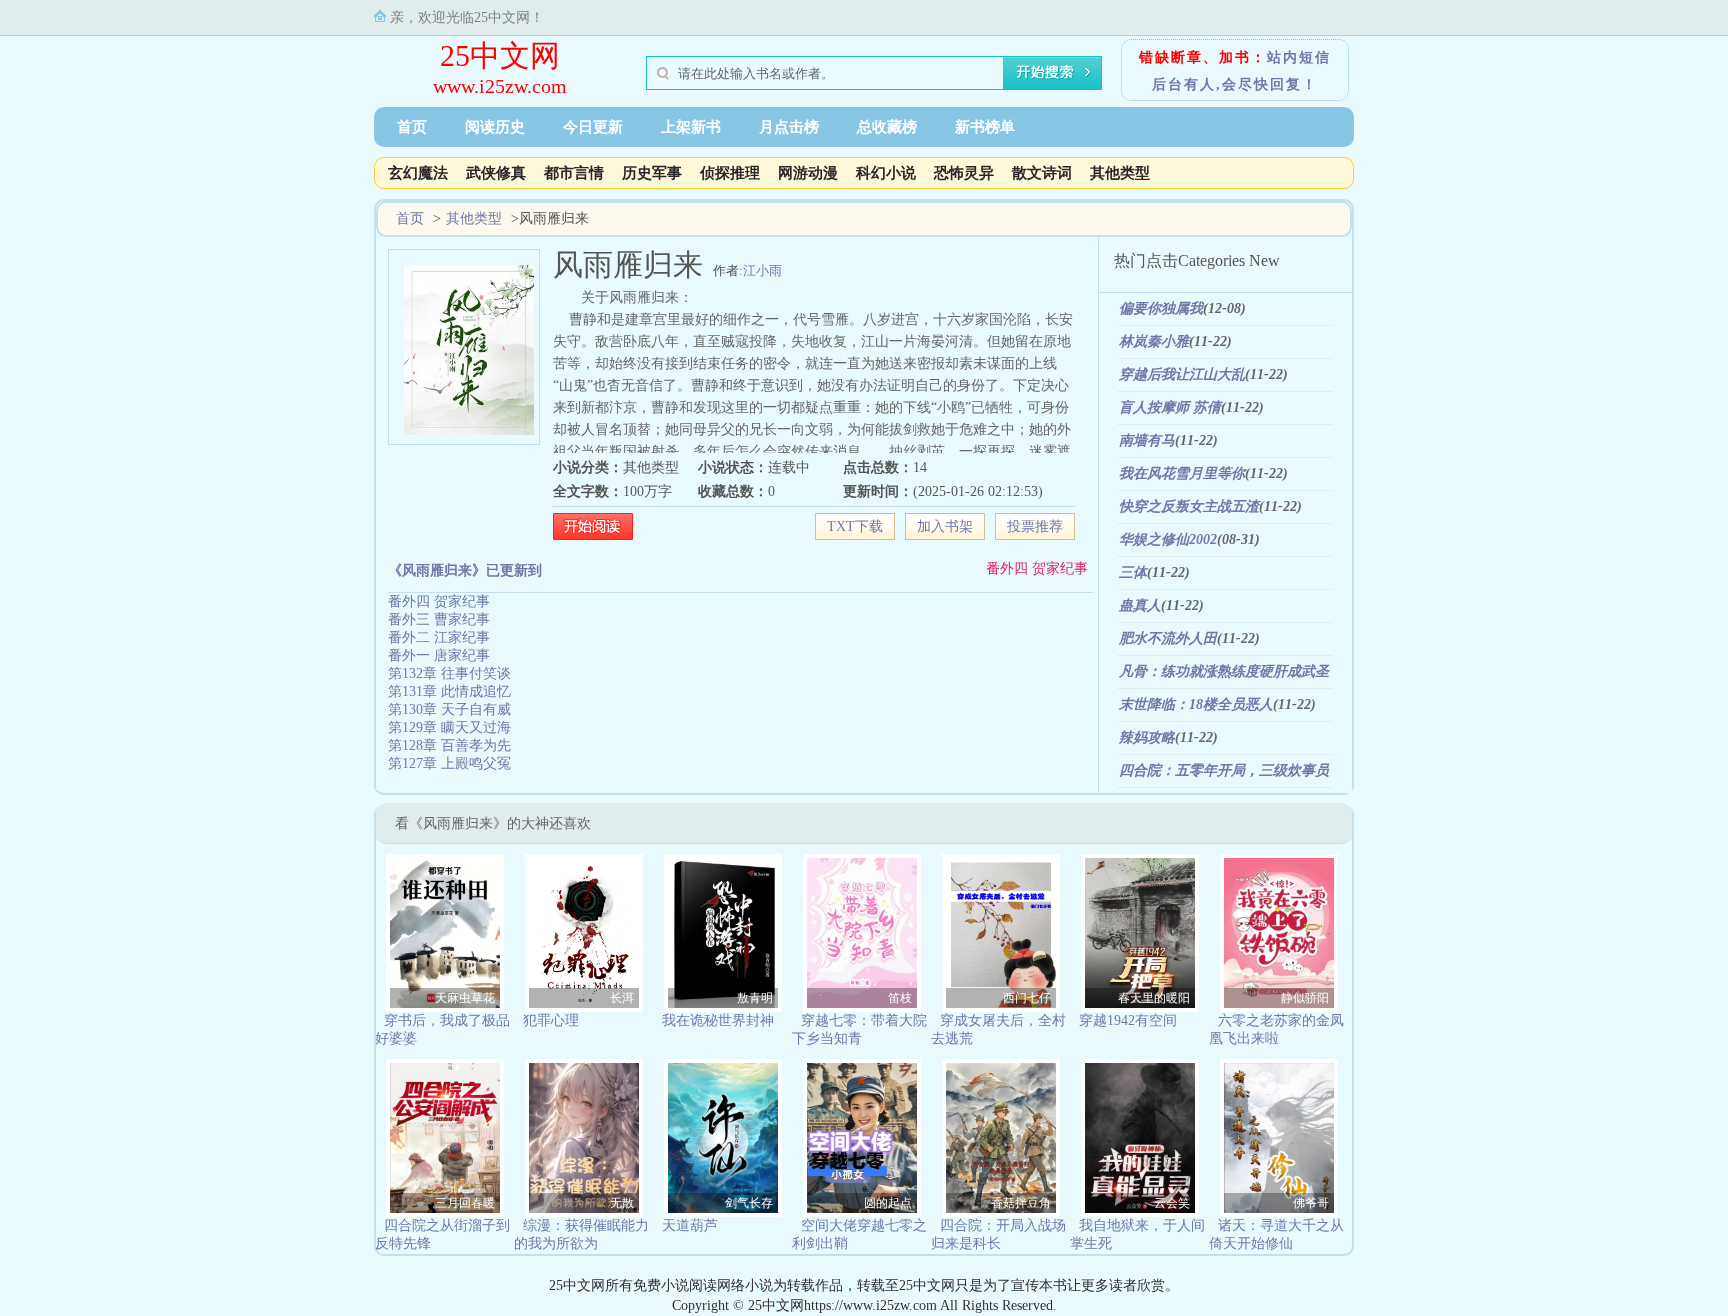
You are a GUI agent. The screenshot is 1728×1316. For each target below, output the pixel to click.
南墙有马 (1147, 440)
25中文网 (500, 55)
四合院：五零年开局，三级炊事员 (1224, 770)
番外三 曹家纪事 (439, 619)
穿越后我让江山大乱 (1182, 374)
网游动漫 (808, 173)
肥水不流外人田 (1168, 638)
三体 (1133, 572)
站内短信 (1299, 57)
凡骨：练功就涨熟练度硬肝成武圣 (1224, 671)
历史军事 (652, 173)
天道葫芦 (690, 1225)
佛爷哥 (1311, 1203)
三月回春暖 (465, 1203)
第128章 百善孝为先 (449, 745)
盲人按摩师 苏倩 (1170, 407)
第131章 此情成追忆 (449, 691)
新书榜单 (985, 127)
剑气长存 (749, 1203)
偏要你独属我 (1161, 308)
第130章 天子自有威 (449, 709)
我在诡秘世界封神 (718, 1020)
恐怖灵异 (964, 173)
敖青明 (755, 998)
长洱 (622, 998)
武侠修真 (496, 173)
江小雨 (762, 270)
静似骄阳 (1305, 998)
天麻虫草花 (465, 998)
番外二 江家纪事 (439, 637)
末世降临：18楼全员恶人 (1196, 704)
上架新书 (691, 127)
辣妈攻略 (1147, 737)
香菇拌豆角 (1021, 1203)
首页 (412, 127)
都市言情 (574, 173)
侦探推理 (730, 173)
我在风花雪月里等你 (1182, 473)
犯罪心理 (551, 1020)
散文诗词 (1042, 173)
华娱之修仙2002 (1168, 539)
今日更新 (593, 127)
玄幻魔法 (418, 173)
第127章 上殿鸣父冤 (449, 763)
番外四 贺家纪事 (1037, 568)
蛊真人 (1140, 605)
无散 (622, 1203)
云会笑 (1172, 1203)
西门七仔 (1027, 998)
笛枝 (900, 998)
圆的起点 (888, 1203)
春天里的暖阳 (1154, 998)
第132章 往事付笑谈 (449, 673)
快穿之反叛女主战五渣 (1189, 506)
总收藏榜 (887, 127)
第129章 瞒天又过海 (449, 727)
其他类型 (1120, 173)
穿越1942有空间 (1128, 1020)
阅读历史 (495, 127)
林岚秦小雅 (1154, 341)
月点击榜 (789, 127)
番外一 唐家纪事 (439, 655)
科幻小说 (886, 173)
